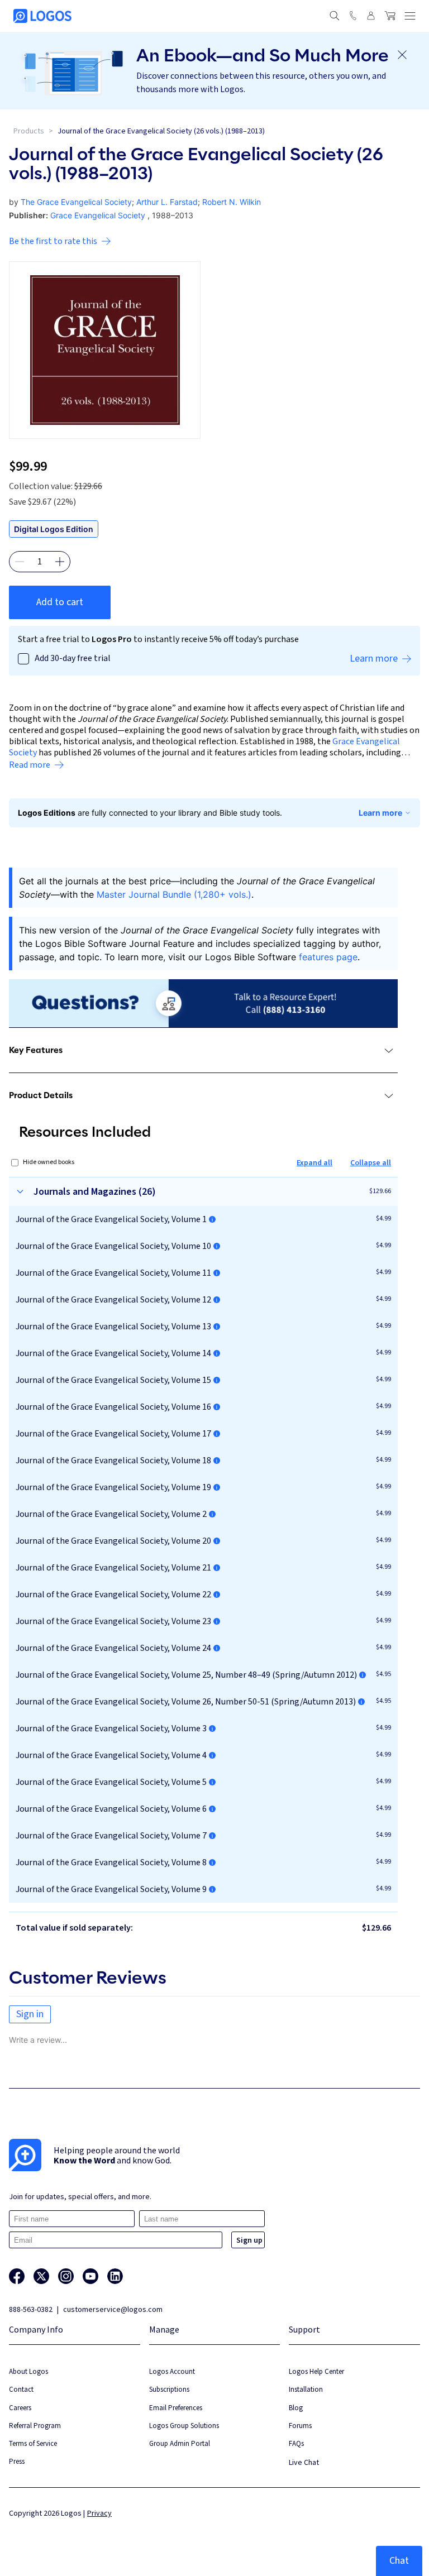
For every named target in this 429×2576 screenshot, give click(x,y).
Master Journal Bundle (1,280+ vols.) (174, 894)
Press (17, 2461)
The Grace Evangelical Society (76, 202)
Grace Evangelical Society (98, 215)
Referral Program (35, 2426)
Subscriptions (169, 2389)
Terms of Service (33, 2443)
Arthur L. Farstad (167, 202)
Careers (20, 2408)
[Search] (335, 16)
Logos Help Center (316, 2371)
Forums (300, 2426)
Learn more (380, 813)
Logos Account (172, 2371)
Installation (306, 2389)
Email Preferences (176, 2408)
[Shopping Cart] (390, 16)
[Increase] (60, 562)
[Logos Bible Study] (42, 16)
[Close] (402, 55)
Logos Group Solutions (184, 2426)
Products (29, 131)
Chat (399, 2561)
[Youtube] (90, 2276)
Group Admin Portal (180, 2443)
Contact (21, 2389)
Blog (296, 2408)
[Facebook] (17, 2276)
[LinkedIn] (115, 2276)
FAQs (296, 2443)
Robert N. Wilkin (232, 202)
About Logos (28, 2371)
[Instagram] (66, 2276)
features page (328, 957)
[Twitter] (41, 2276)
